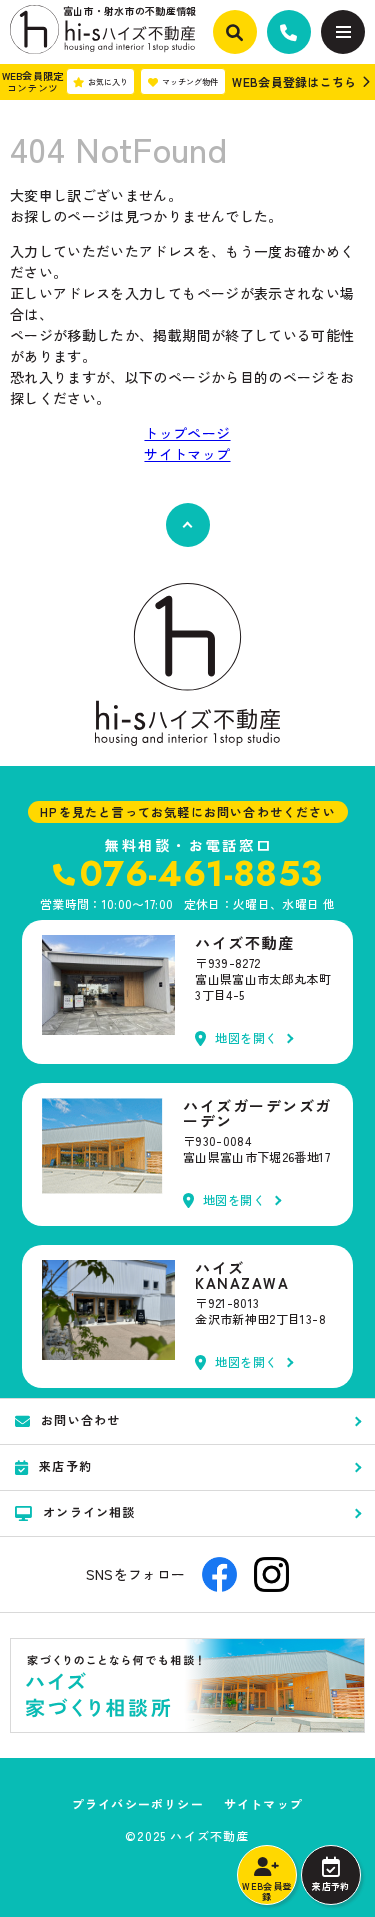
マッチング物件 (190, 81)
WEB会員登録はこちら (294, 81)
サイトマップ (187, 454)
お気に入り (108, 81)
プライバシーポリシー (138, 1804)
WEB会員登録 (266, 1891)
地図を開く (246, 1038)
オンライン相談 (89, 1511)
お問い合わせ (80, 1419)
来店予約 (330, 1886)
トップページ (187, 433)
